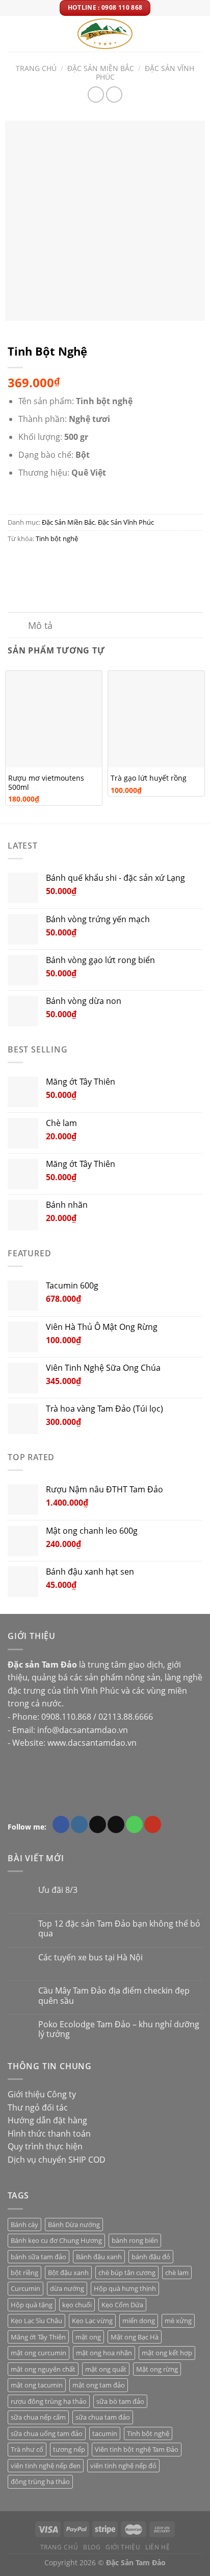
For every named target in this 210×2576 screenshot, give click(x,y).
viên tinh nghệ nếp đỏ (123, 2466)
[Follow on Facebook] (61, 1824)
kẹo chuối (77, 2305)
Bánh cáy (24, 2224)
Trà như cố (27, 2449)
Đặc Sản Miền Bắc (101, 68)
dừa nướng (67, 2288)
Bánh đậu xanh (99, 2257)
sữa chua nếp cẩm (38, 2417)
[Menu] (14, 33)
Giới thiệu (123, 2547)
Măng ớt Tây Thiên (38, 2337)
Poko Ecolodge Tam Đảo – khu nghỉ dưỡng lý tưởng (119, 2029)
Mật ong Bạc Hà (135, 2337)
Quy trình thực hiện (45, 2146)
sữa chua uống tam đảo (47, 2433)
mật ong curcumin (38, 2353)
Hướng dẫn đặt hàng (47, 2120)
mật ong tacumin (37, 2385)
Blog (92, 2547)
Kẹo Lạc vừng (92, 2321)
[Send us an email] (116, 1824)
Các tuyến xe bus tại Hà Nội (90, 1958)
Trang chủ (36, 68)
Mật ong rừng (157, 2369)
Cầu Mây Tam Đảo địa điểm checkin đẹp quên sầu (114, 1996)
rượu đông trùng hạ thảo (49, 2401)
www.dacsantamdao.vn (92, 1743)
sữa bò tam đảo (120, 2401)
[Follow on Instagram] (79, 1824)
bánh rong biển (135, 2240)
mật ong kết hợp (167, 2353)
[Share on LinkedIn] (109, 561)
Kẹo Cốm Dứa (122, 2305)
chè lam (177, 2273)
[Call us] (134, 1824)
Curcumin (25, 2288)
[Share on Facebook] (35, 561)
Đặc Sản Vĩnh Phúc (145, 73)
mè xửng (178, 2321)
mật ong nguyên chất (43, 2369)
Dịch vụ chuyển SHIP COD (57, 2160)
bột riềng (24, 2273)
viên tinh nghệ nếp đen (46, 2466)
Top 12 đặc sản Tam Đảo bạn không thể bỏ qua (119, 1929)
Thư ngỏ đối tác (38, 2107)
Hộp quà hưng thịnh (125, 2288)
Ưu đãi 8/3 (58, 1890)
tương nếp (69, 2449)
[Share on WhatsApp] (17, 561)
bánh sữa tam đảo (38, 2257)
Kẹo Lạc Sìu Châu (36, 2321)
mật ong (88, 2337)
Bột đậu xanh (68, 2273)
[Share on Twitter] (54, 561)
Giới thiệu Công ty (42, 2094)
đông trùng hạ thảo (40, 2481)
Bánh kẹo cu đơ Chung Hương (56, 2240)
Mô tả (40, 625)
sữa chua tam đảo (103, 2417)
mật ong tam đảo (99, 2385)
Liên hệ (157, 2547)
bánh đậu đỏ (151, 2257)
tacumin (105, 2433)
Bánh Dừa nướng (74, 2224)
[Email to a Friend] (72, 561)
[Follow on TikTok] (98, 1824)
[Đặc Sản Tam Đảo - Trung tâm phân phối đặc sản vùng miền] (105, 34)
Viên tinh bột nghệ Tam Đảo (137, 2449)
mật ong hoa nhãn (104, 2353)
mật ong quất (106, 2369)
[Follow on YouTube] (153, 1824)
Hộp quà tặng (32, 2305)
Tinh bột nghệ (57, 538)
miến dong (139, 2321)
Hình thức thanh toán (49, 2134)
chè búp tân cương (127, 2273)
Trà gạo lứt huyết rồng (149, 778)
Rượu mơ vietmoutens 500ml (46, 782)
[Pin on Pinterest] (90, 561)
